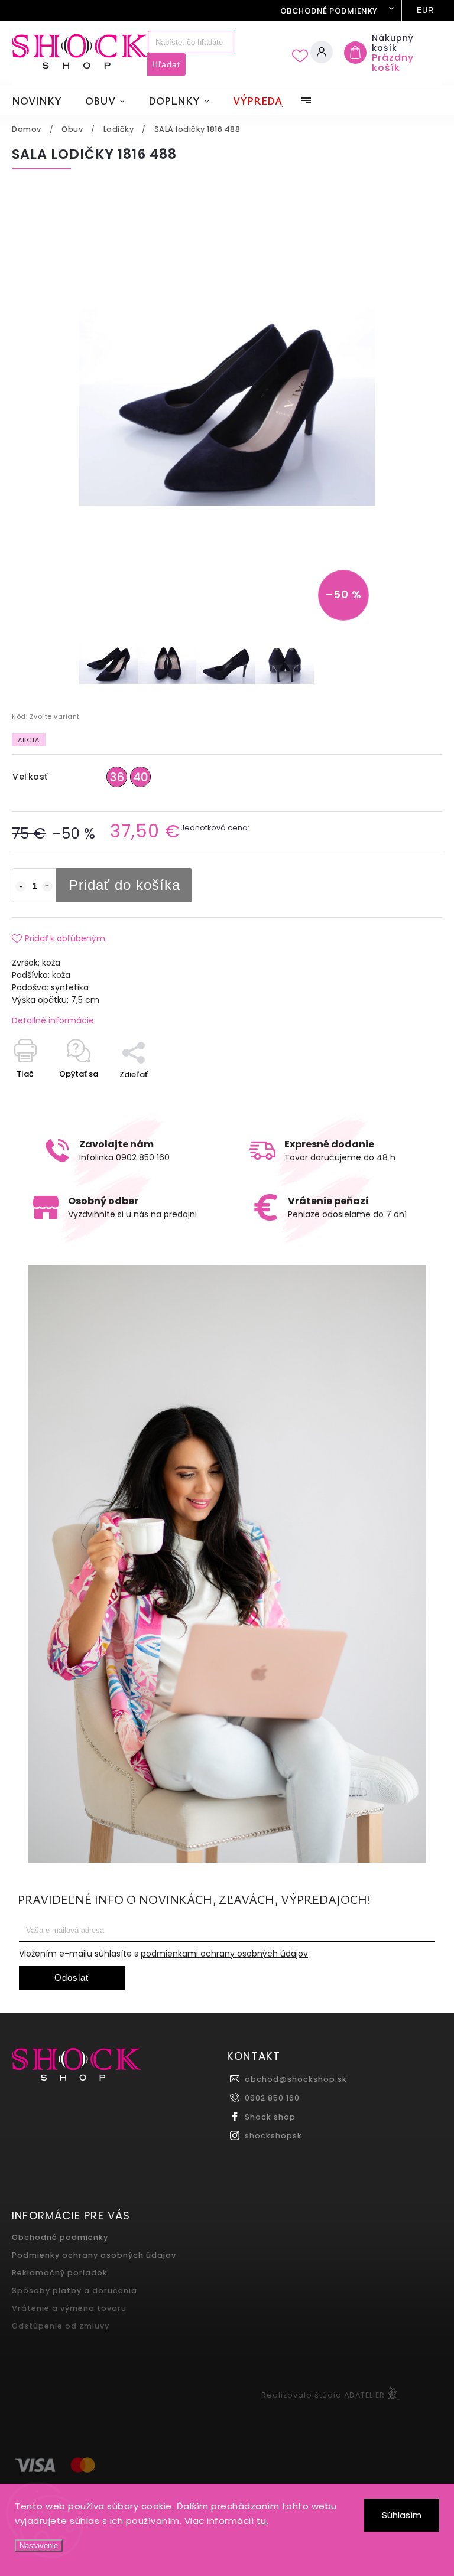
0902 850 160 (272, 2098)
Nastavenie (39, 2546)
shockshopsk (273, 2136)
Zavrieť (402, 1095)
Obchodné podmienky (329, 11)
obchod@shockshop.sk (296, 2079)
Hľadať (166, 64)
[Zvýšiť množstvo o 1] (47, 886)
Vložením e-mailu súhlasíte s (163, 1954)
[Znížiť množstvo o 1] (21, 886)
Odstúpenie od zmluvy (61, 2326)
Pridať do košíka (124, 885)
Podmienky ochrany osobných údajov (94, 2255)
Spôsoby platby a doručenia (74, 2290)
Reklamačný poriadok (60, 2273)
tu (262, 2521)
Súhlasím (402, 2515)
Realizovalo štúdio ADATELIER (323, 2395)
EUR (425, 10)
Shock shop (270, 2117)
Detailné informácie (53, 1020)
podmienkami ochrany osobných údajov (224, 1954)
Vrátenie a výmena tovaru (69, 2308)
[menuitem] (43, 101)
